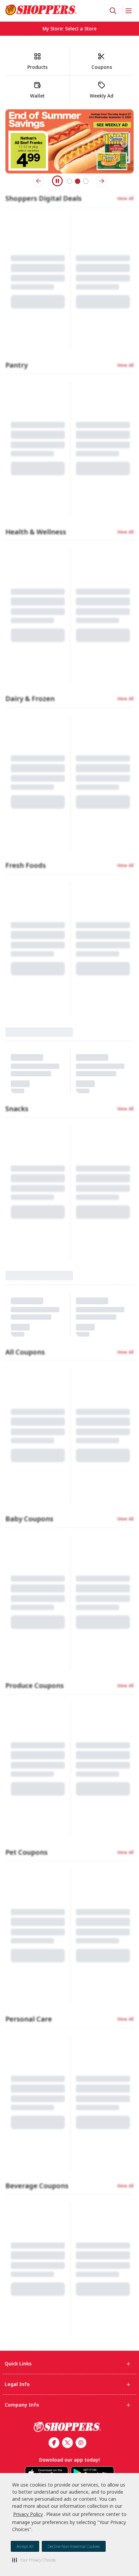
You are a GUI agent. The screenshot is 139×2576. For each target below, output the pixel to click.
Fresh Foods (26, 746)
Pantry (17, 376)
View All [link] (125, 204)
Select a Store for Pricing (31, 882)
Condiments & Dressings (47, 1088)
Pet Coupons (26, 1464)
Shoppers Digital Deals (44, 204)
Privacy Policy (28, 2514)
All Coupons (25, 1223)
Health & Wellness (36, 548)
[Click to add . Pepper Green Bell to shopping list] (123, 809)
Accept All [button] (25, 2546)
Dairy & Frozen (30, 715)
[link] (41, 10)
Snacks (17, 916)
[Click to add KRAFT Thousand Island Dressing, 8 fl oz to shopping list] (58, 1114)
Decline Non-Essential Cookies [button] (74, 2546)
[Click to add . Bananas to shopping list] (58, 809)
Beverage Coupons (37, 1668)
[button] (34, 2560)
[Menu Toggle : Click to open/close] (128, 11)
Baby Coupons (29, 1260)
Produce (19, 784)
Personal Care (29, 1631)
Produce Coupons (35, 1427)
